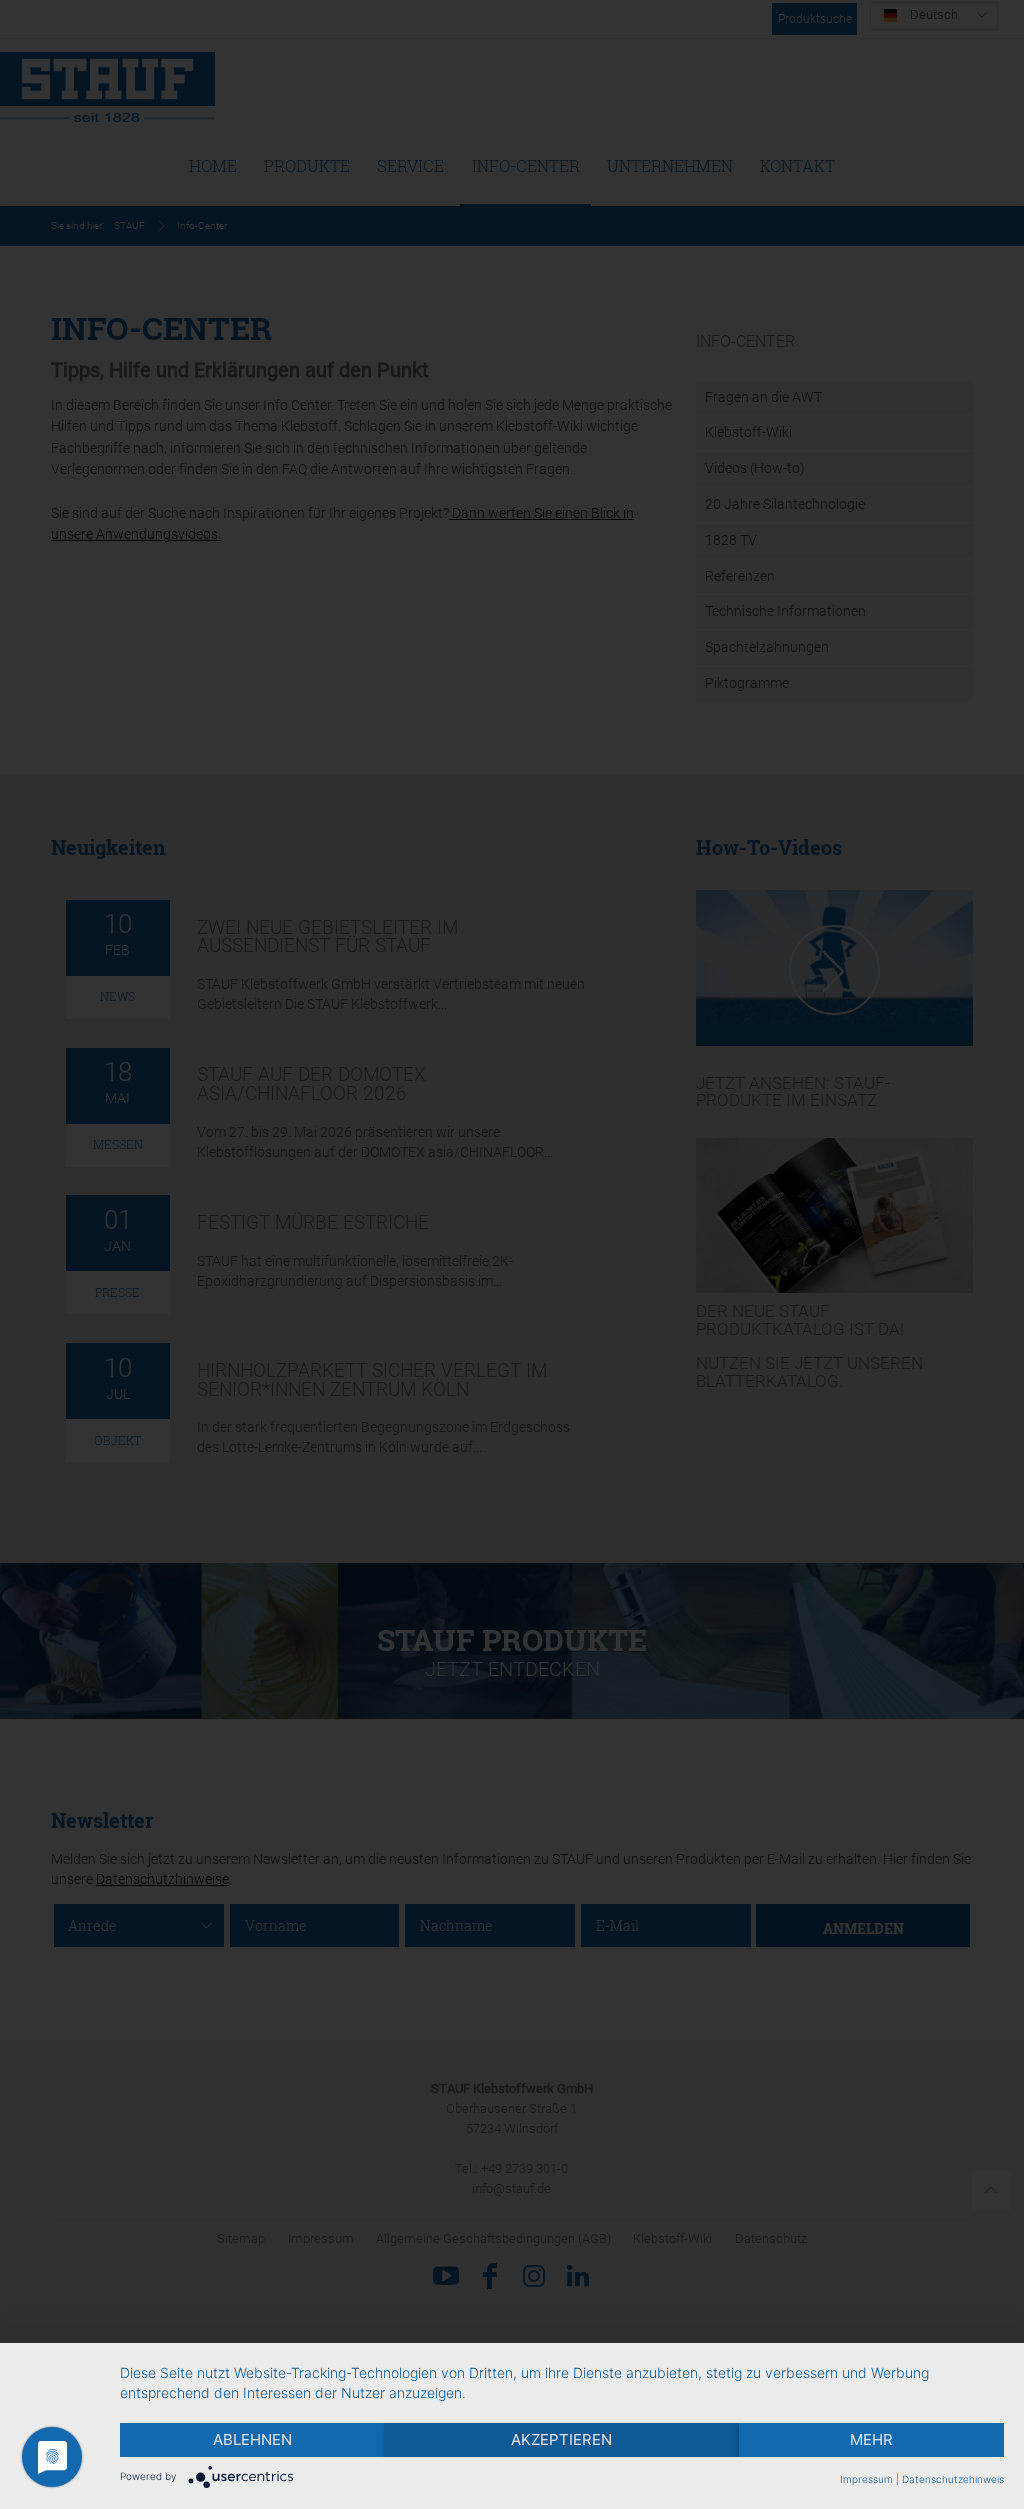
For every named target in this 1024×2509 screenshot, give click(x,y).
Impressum (866, 2479)
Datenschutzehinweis (953, 2479)
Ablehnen (252, 2439)
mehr (871, 2439)
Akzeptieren (561, 2439)
